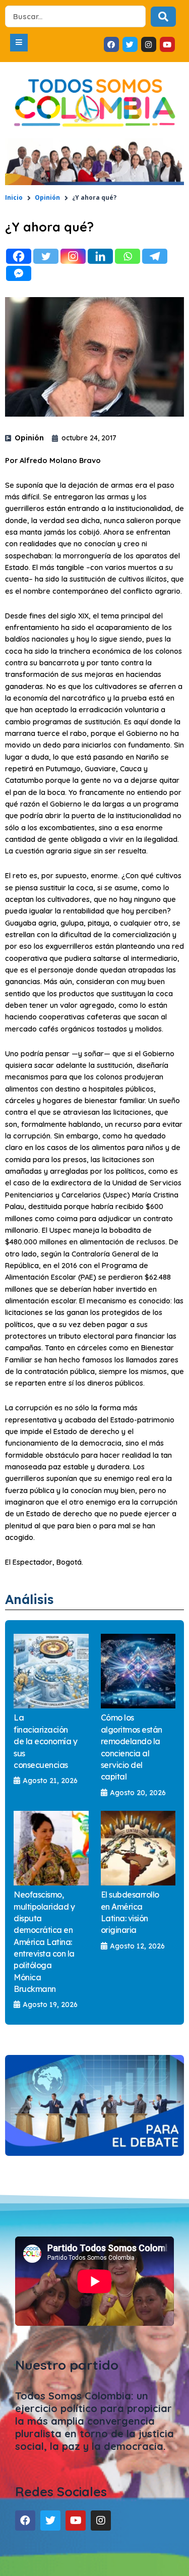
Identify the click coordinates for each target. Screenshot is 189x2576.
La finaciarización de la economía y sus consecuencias (45, 1741)
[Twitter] (46, 256)
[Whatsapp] (128, 256)
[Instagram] (73, 256)
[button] (19, 43)
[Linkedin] (100, 256)
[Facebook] (19, 256)
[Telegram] (155, 256)
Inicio (14, 197)
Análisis (29, 1599)
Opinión (47, 197)
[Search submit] (163, 17)
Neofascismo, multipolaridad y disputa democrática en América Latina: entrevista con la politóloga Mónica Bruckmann (44, 1942)
